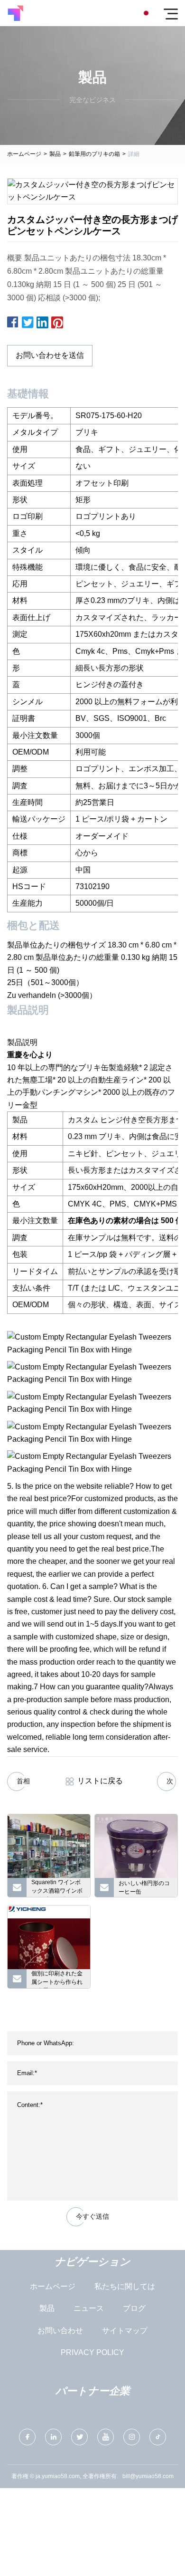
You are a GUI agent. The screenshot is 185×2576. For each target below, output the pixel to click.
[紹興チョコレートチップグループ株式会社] (15, 13)
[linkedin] (53, 2437)
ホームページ (24, 154)
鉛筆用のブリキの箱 (94, 154)
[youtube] (106, 2437)
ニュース (89, 2308)
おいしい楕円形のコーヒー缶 (144, 1887)
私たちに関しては (125, 2286)
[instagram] (132, 2437)
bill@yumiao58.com (148, 2476)
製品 (55, 154)
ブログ (134, 2308)
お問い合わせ (60, 2331)
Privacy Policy (92, 2352)
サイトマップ (125, 2331)
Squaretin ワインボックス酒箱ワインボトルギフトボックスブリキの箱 (57, 1888)
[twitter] (79, 2437)
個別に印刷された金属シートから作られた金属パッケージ (57, 1979)
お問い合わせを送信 (50, 355)
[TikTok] (158, 2437)
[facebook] (27, 2437)
